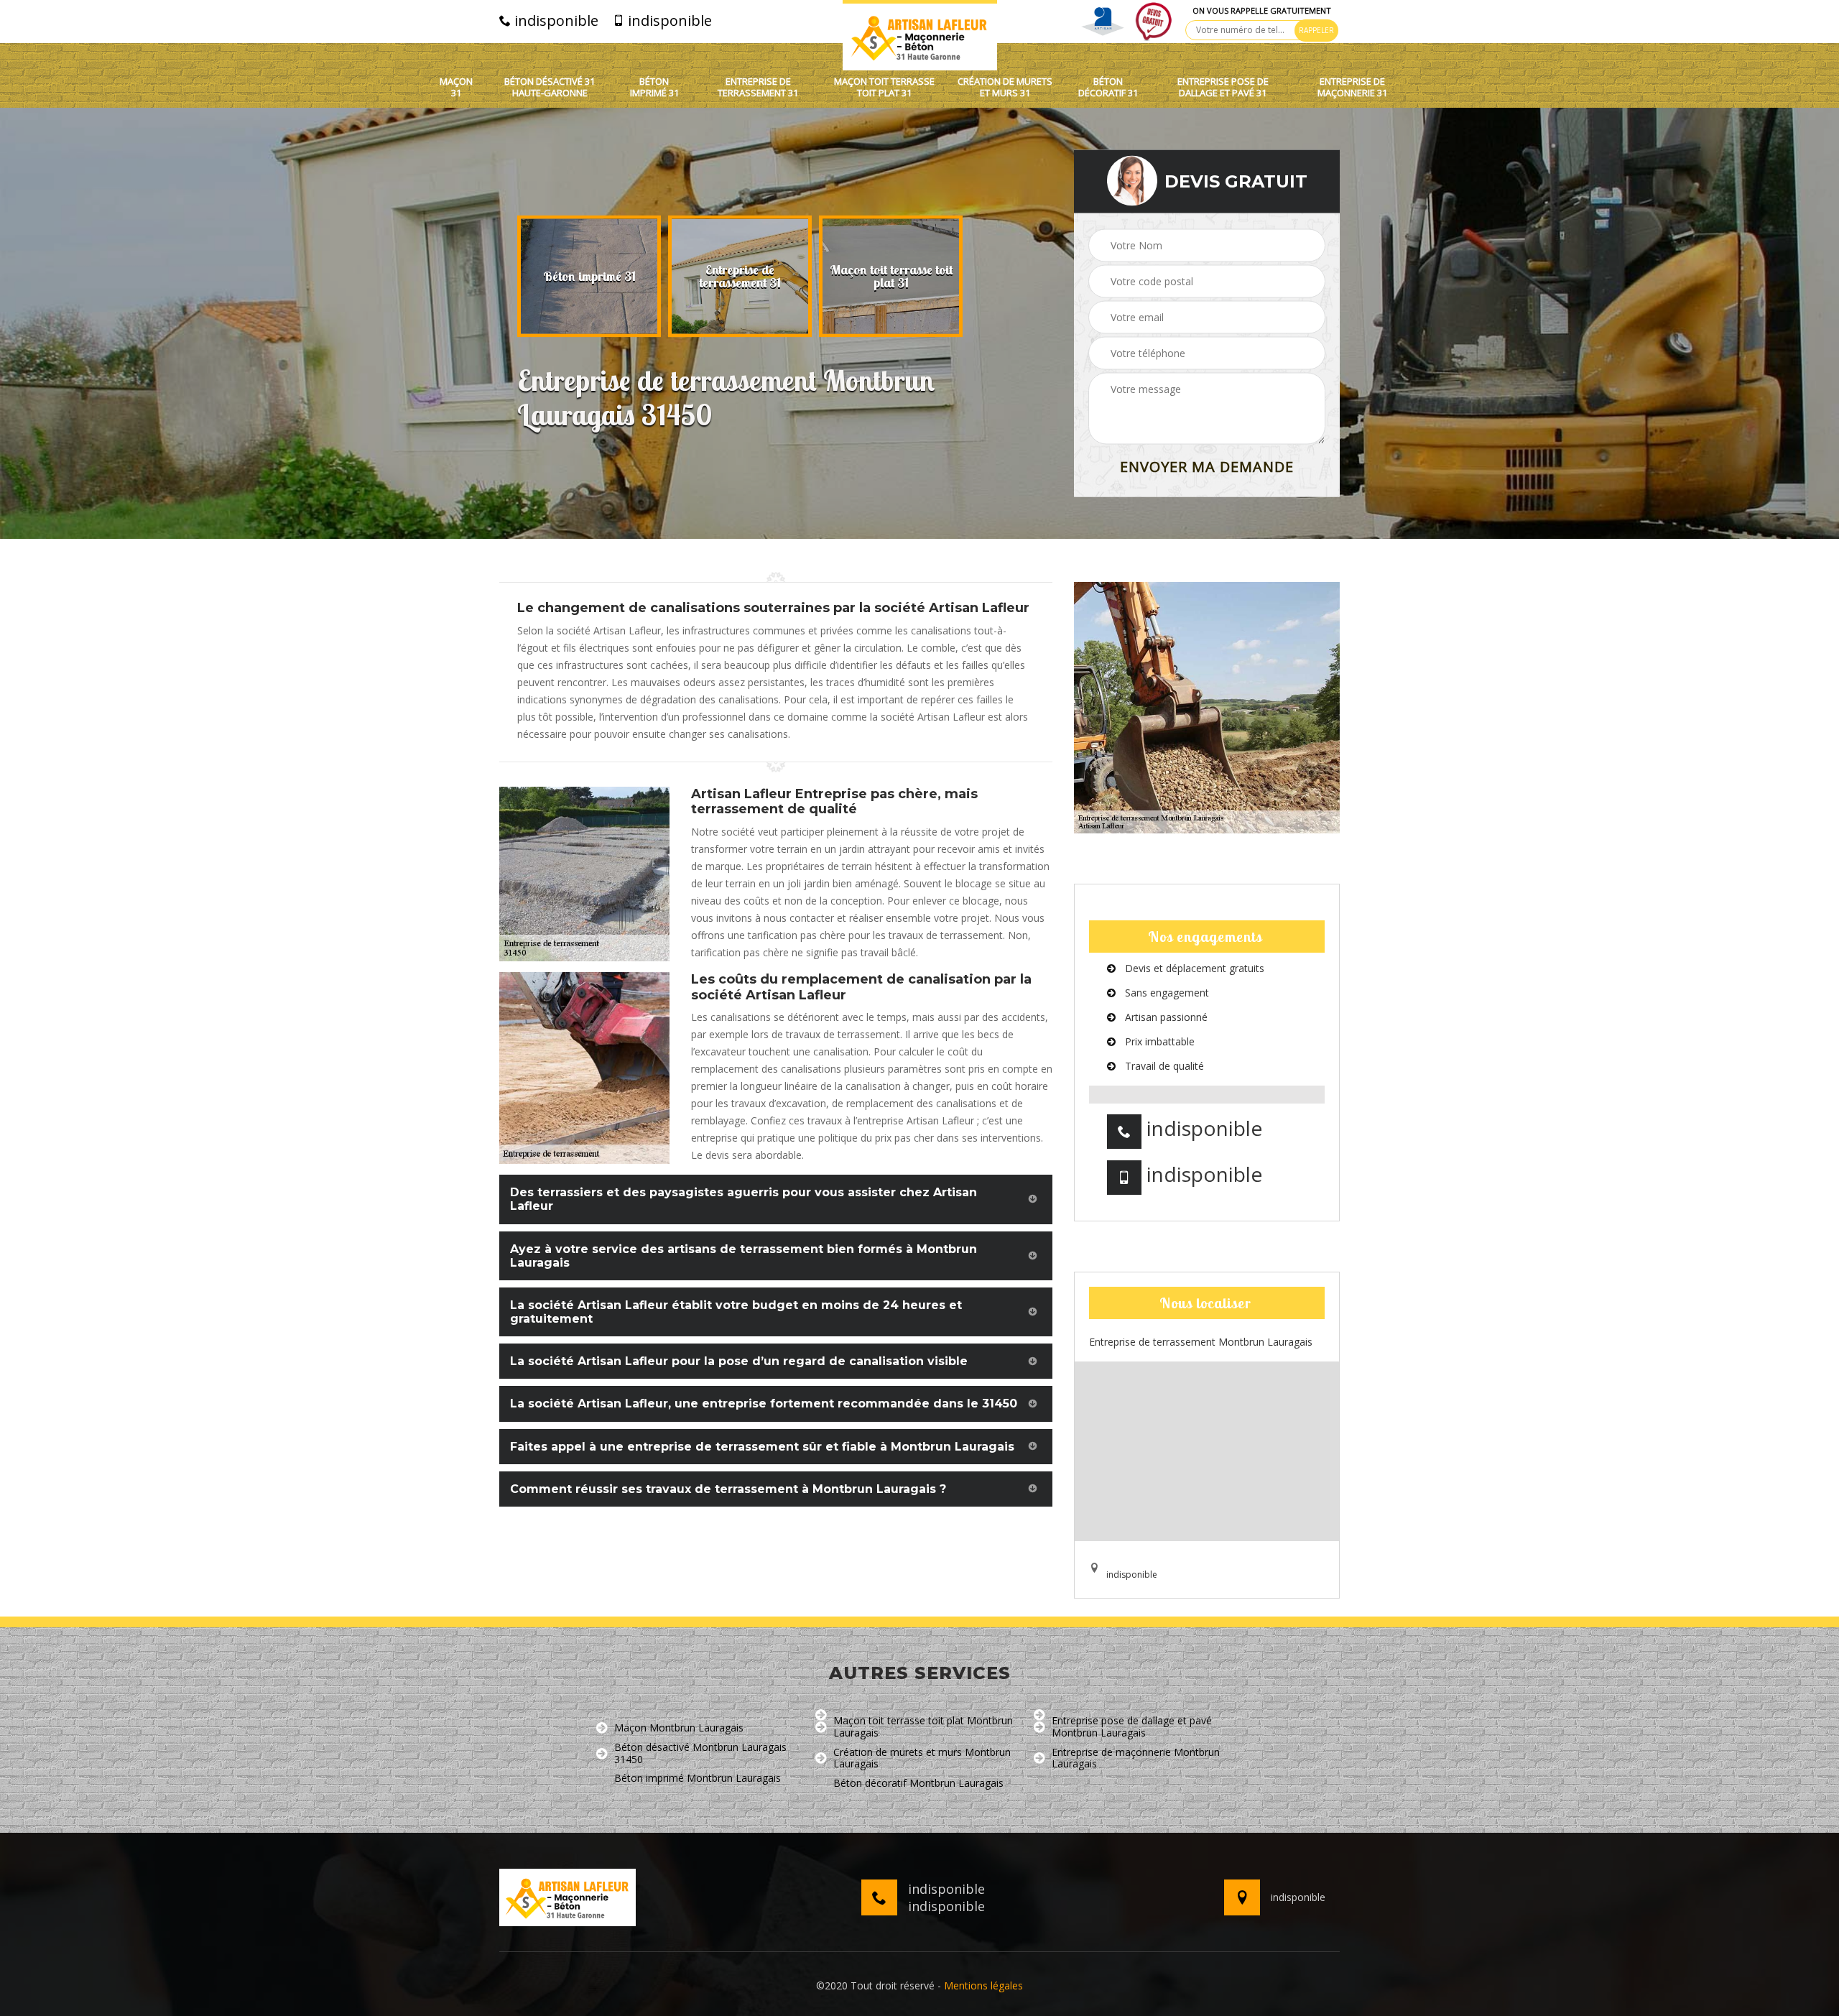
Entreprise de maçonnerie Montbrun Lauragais (1136, 1759)
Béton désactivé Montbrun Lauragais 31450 (700, 1754)
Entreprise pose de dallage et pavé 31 (1223, 87)
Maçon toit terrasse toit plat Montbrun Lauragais (923, 1727)
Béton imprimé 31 (654, 87)
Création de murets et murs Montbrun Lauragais (922, 1759)
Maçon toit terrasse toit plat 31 (884, 87)
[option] (589, 277)
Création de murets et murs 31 (1005, 87)
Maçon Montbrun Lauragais (679, 1728)
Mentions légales (983, 1985)
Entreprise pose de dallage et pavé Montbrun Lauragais (1132, 1727)
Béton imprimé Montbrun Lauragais (698, 1779)
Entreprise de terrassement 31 (758, 87)
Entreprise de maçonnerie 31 (1352, 87)
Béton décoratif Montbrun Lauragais (918, 1784)
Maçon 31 (456, 87)
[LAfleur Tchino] (920, 35)
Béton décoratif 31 (1108, 87)
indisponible (555, 21)
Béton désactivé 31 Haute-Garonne (550, 87)
